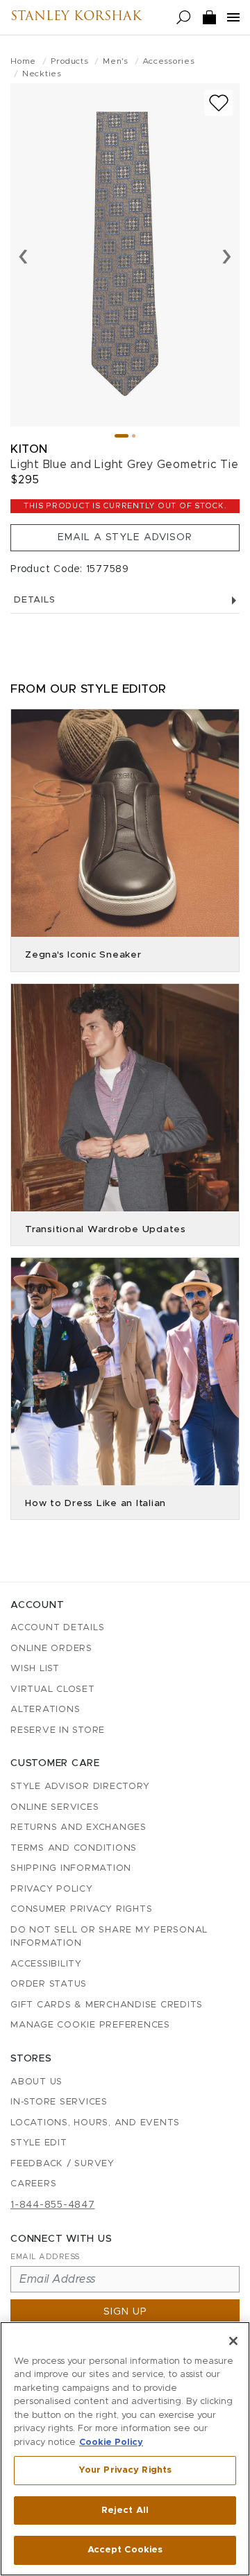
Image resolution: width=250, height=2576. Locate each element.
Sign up (125, 2312)
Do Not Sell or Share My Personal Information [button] (109, 1937)
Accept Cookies (125, 2550)
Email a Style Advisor (125, 537)
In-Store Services (59, 2102)
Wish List (35, 1669)
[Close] (233, 2341)
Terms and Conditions (74, 1848)
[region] (125, 2449)
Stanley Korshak (76, 17)
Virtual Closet (53, 1689)
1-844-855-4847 (53, 2205)
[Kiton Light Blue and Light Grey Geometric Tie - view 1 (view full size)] (125, 255)
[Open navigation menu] (233, 17)
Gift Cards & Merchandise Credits (107, 2005)
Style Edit (39, 2143)
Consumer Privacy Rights (81, 1909)
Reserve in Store (58, 1730)
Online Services (55, 1807)
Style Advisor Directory (80, 1787)
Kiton (29, 449)
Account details (57, 1628)
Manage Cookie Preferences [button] (90, 2025)
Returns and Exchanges (78, 1827)
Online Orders (51, 1649)
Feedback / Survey (62, 2164)
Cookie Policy (111, 2443)
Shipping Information (71, 1868)
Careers (33, 2184)
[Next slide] (227, 255)
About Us (36, 2082)
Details (34, 600)
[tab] (122, 436)
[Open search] (184, 18)
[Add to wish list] (219, 103)
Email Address (45, 2257)
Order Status (49, 1984)
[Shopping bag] (210, 18)
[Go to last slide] (23, 255)
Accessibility (46, 1964)
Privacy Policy (52, 1889)
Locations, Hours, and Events (95, 2123)
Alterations (45, 1710)
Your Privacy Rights (125, 2470)
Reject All (125, 2510)
